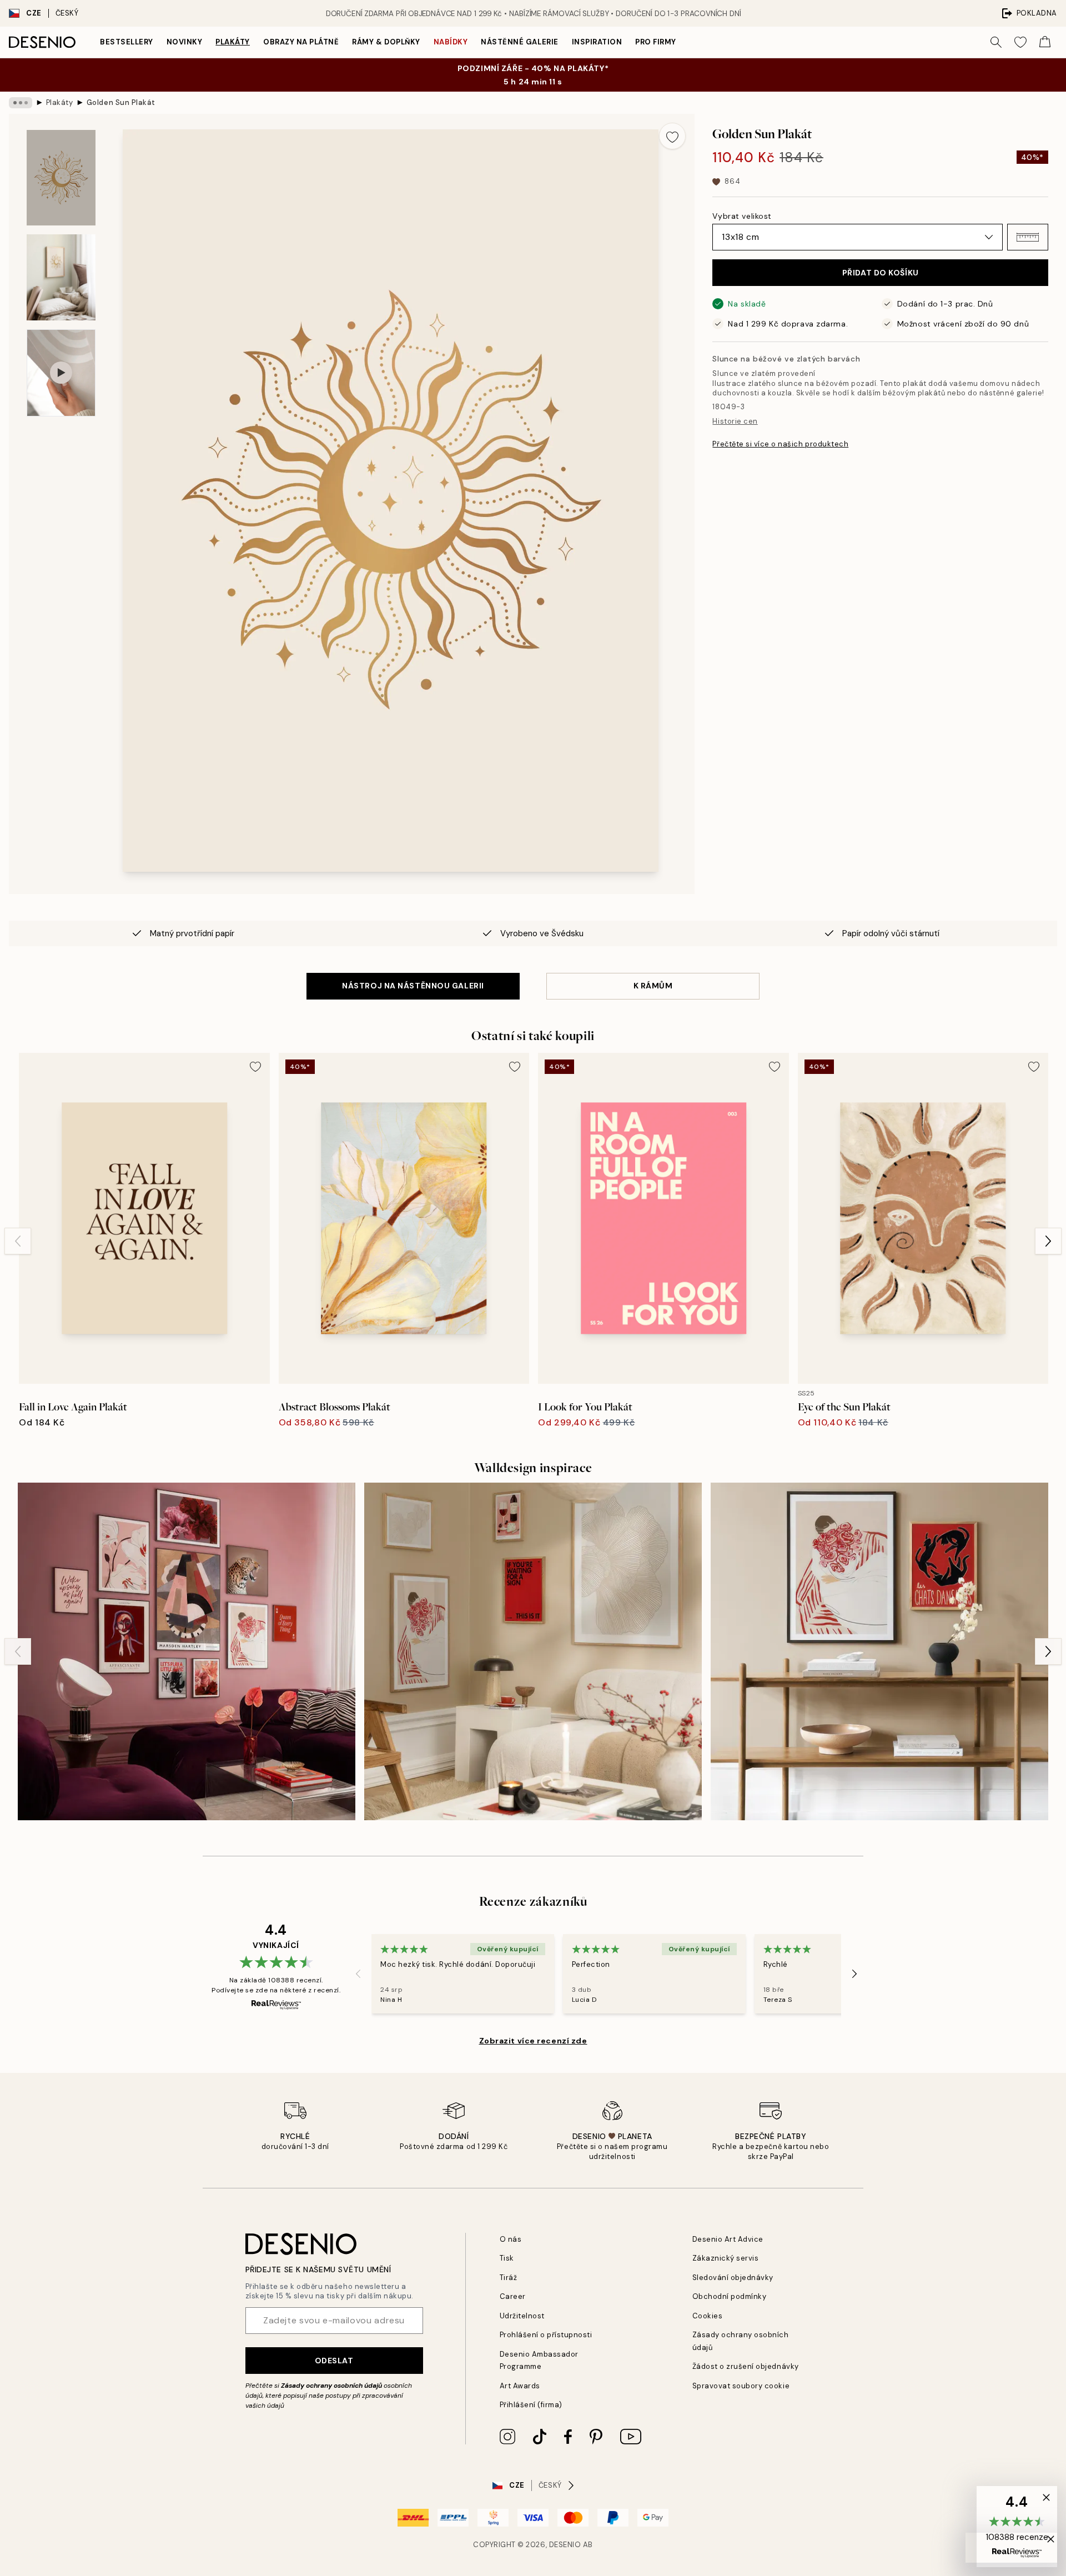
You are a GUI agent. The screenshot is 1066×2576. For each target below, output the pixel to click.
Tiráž (509, 2278)
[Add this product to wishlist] (672, 136)
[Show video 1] (61, 373)
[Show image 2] (61, 277)
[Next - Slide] (1048, 1241)
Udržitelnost (522, 2316)
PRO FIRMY (656, 42)
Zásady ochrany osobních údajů (331, 2386)
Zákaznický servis (726, 2258)
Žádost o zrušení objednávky (746, 2366)
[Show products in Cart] (1045, 42)
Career (513, 2296)
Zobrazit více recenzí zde (533, 2041)
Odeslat (334, 2361)
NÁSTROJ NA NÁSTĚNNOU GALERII (413, 986)
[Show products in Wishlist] (1020, 42)
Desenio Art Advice (728, 2239)
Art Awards (520, 2386)
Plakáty (233, 42)
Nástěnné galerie (519, 42)
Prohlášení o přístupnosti (546, 2335)
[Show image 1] (61, 178)
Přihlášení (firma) (531, 2405)
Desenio (565, 2545)
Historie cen (735, 421)
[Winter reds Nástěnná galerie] (533, 1651)
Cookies (708, 2316)
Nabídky (451, 42)
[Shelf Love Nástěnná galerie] (879, 1651)
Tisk (507, 2258)
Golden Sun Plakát (121, 102)
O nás (511, 2239)
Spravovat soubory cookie (741, 2386)
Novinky (185, 42)
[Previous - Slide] (18, 1241)
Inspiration (597, 42)
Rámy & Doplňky (386, 42)
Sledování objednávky (733, 2278)
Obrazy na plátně (301, 42)
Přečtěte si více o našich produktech (780, 444)
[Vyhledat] (996, 42)
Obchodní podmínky (730, 2296)
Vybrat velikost (742, 216)
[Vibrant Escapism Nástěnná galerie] (187, 1651)
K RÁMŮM (653, 986)
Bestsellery (127, 42)
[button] (1028, 237)
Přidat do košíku (881, 273)
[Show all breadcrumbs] (21, 103)
